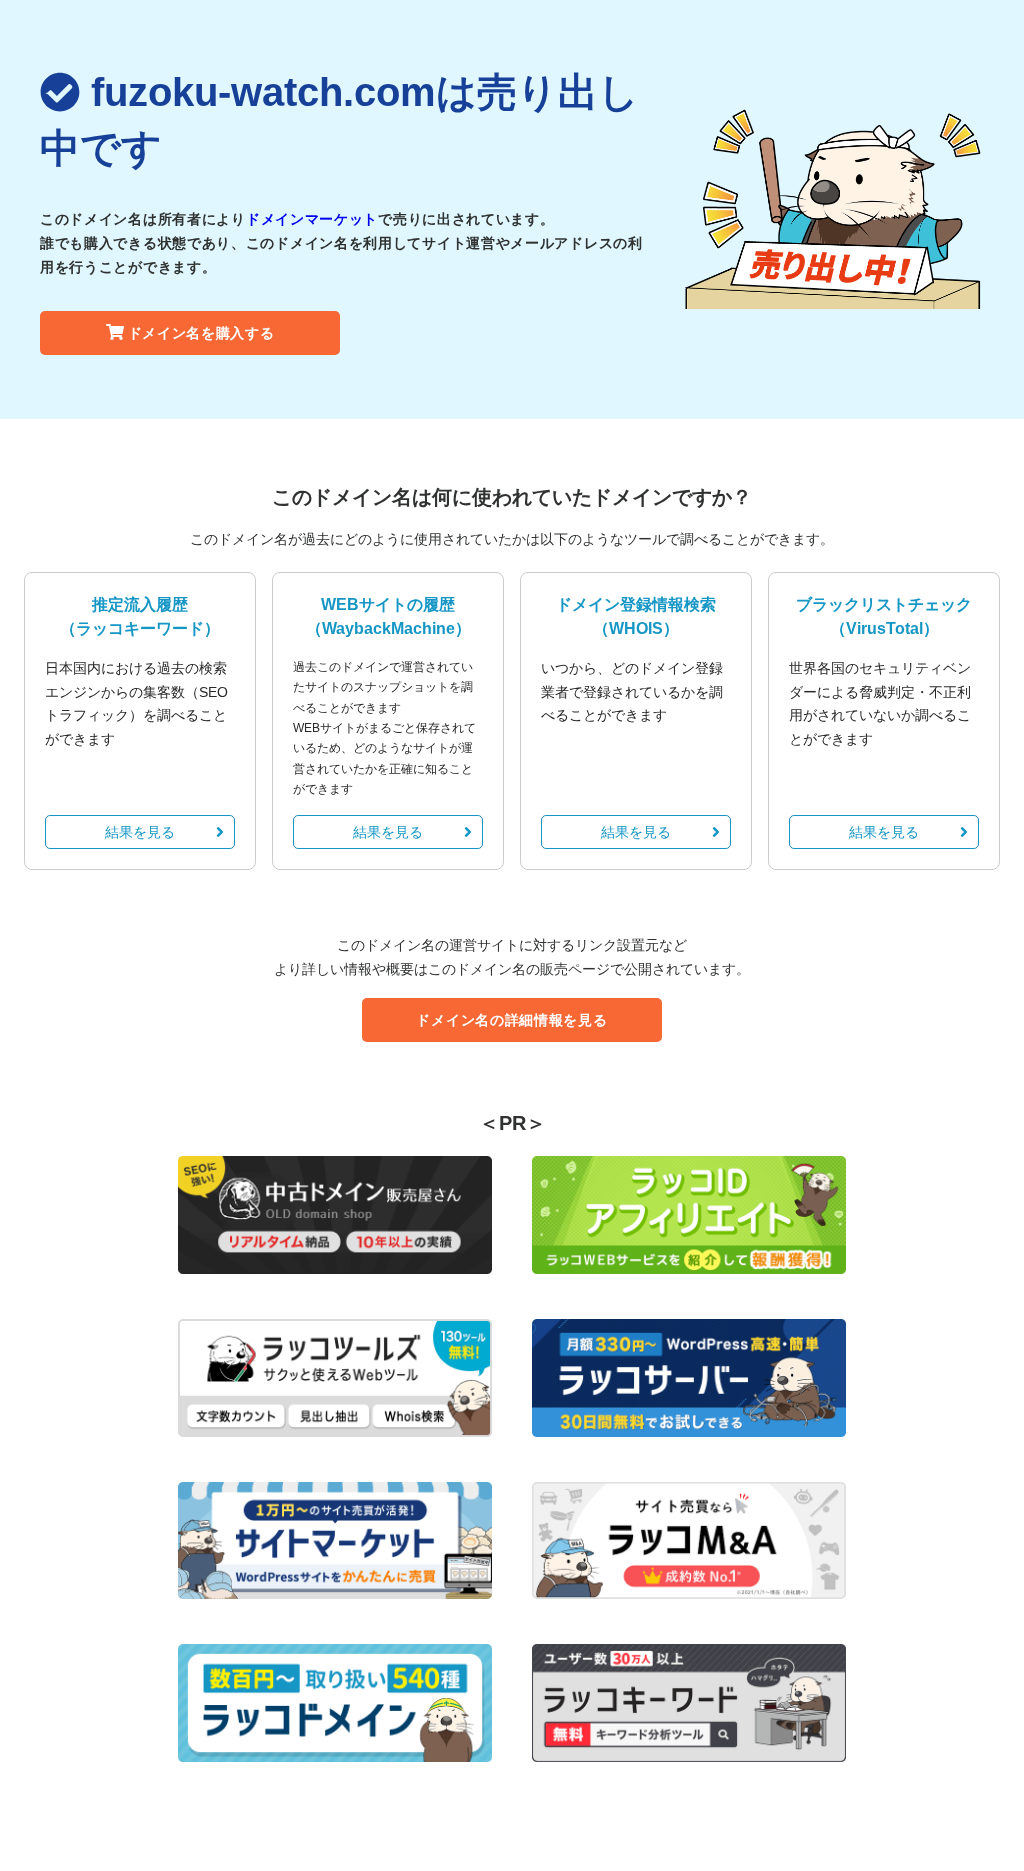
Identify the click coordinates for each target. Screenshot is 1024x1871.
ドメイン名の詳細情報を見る (511, 1020)
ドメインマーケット (312, 219)
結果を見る (140, 832)
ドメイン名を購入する (201, 333)
